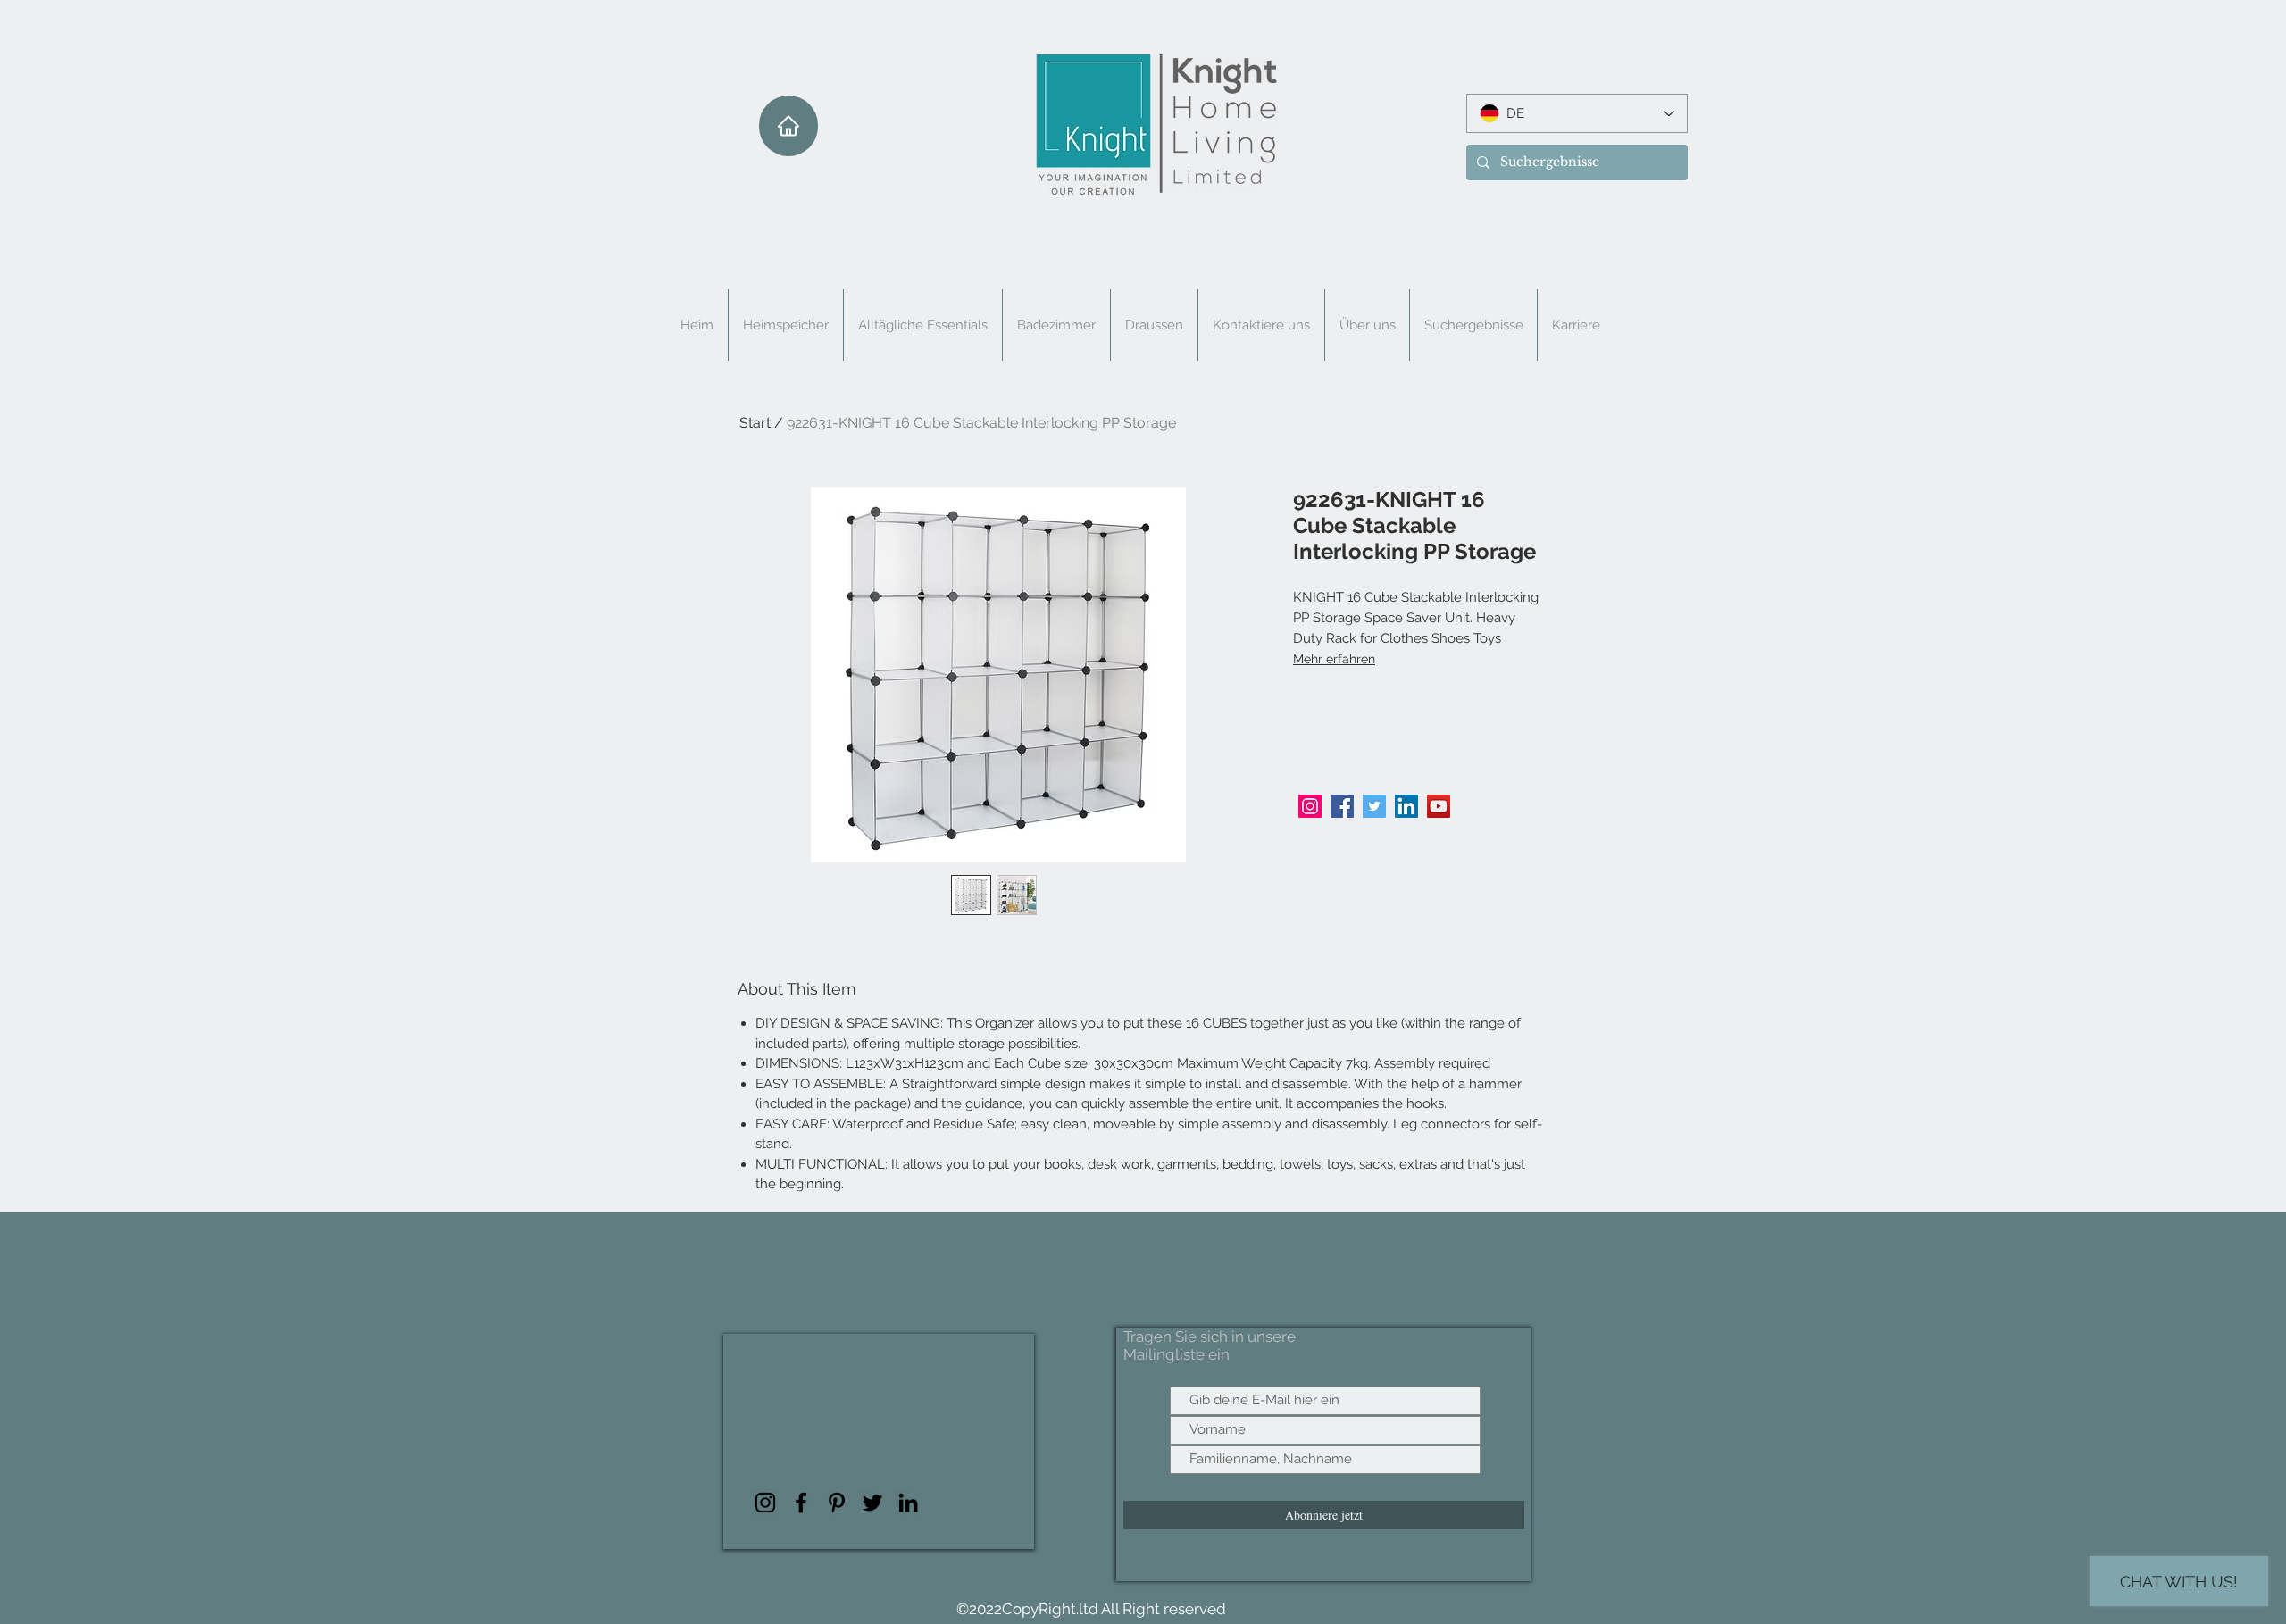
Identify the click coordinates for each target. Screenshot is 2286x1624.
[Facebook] (1342, 806)
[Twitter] (1374, 806)
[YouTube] (1439, 806)
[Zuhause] (788, 126)
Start (755, 423)
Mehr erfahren (1334, 659)
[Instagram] (1310, 806)
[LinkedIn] (1406, 806)
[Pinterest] (837, 1503)
